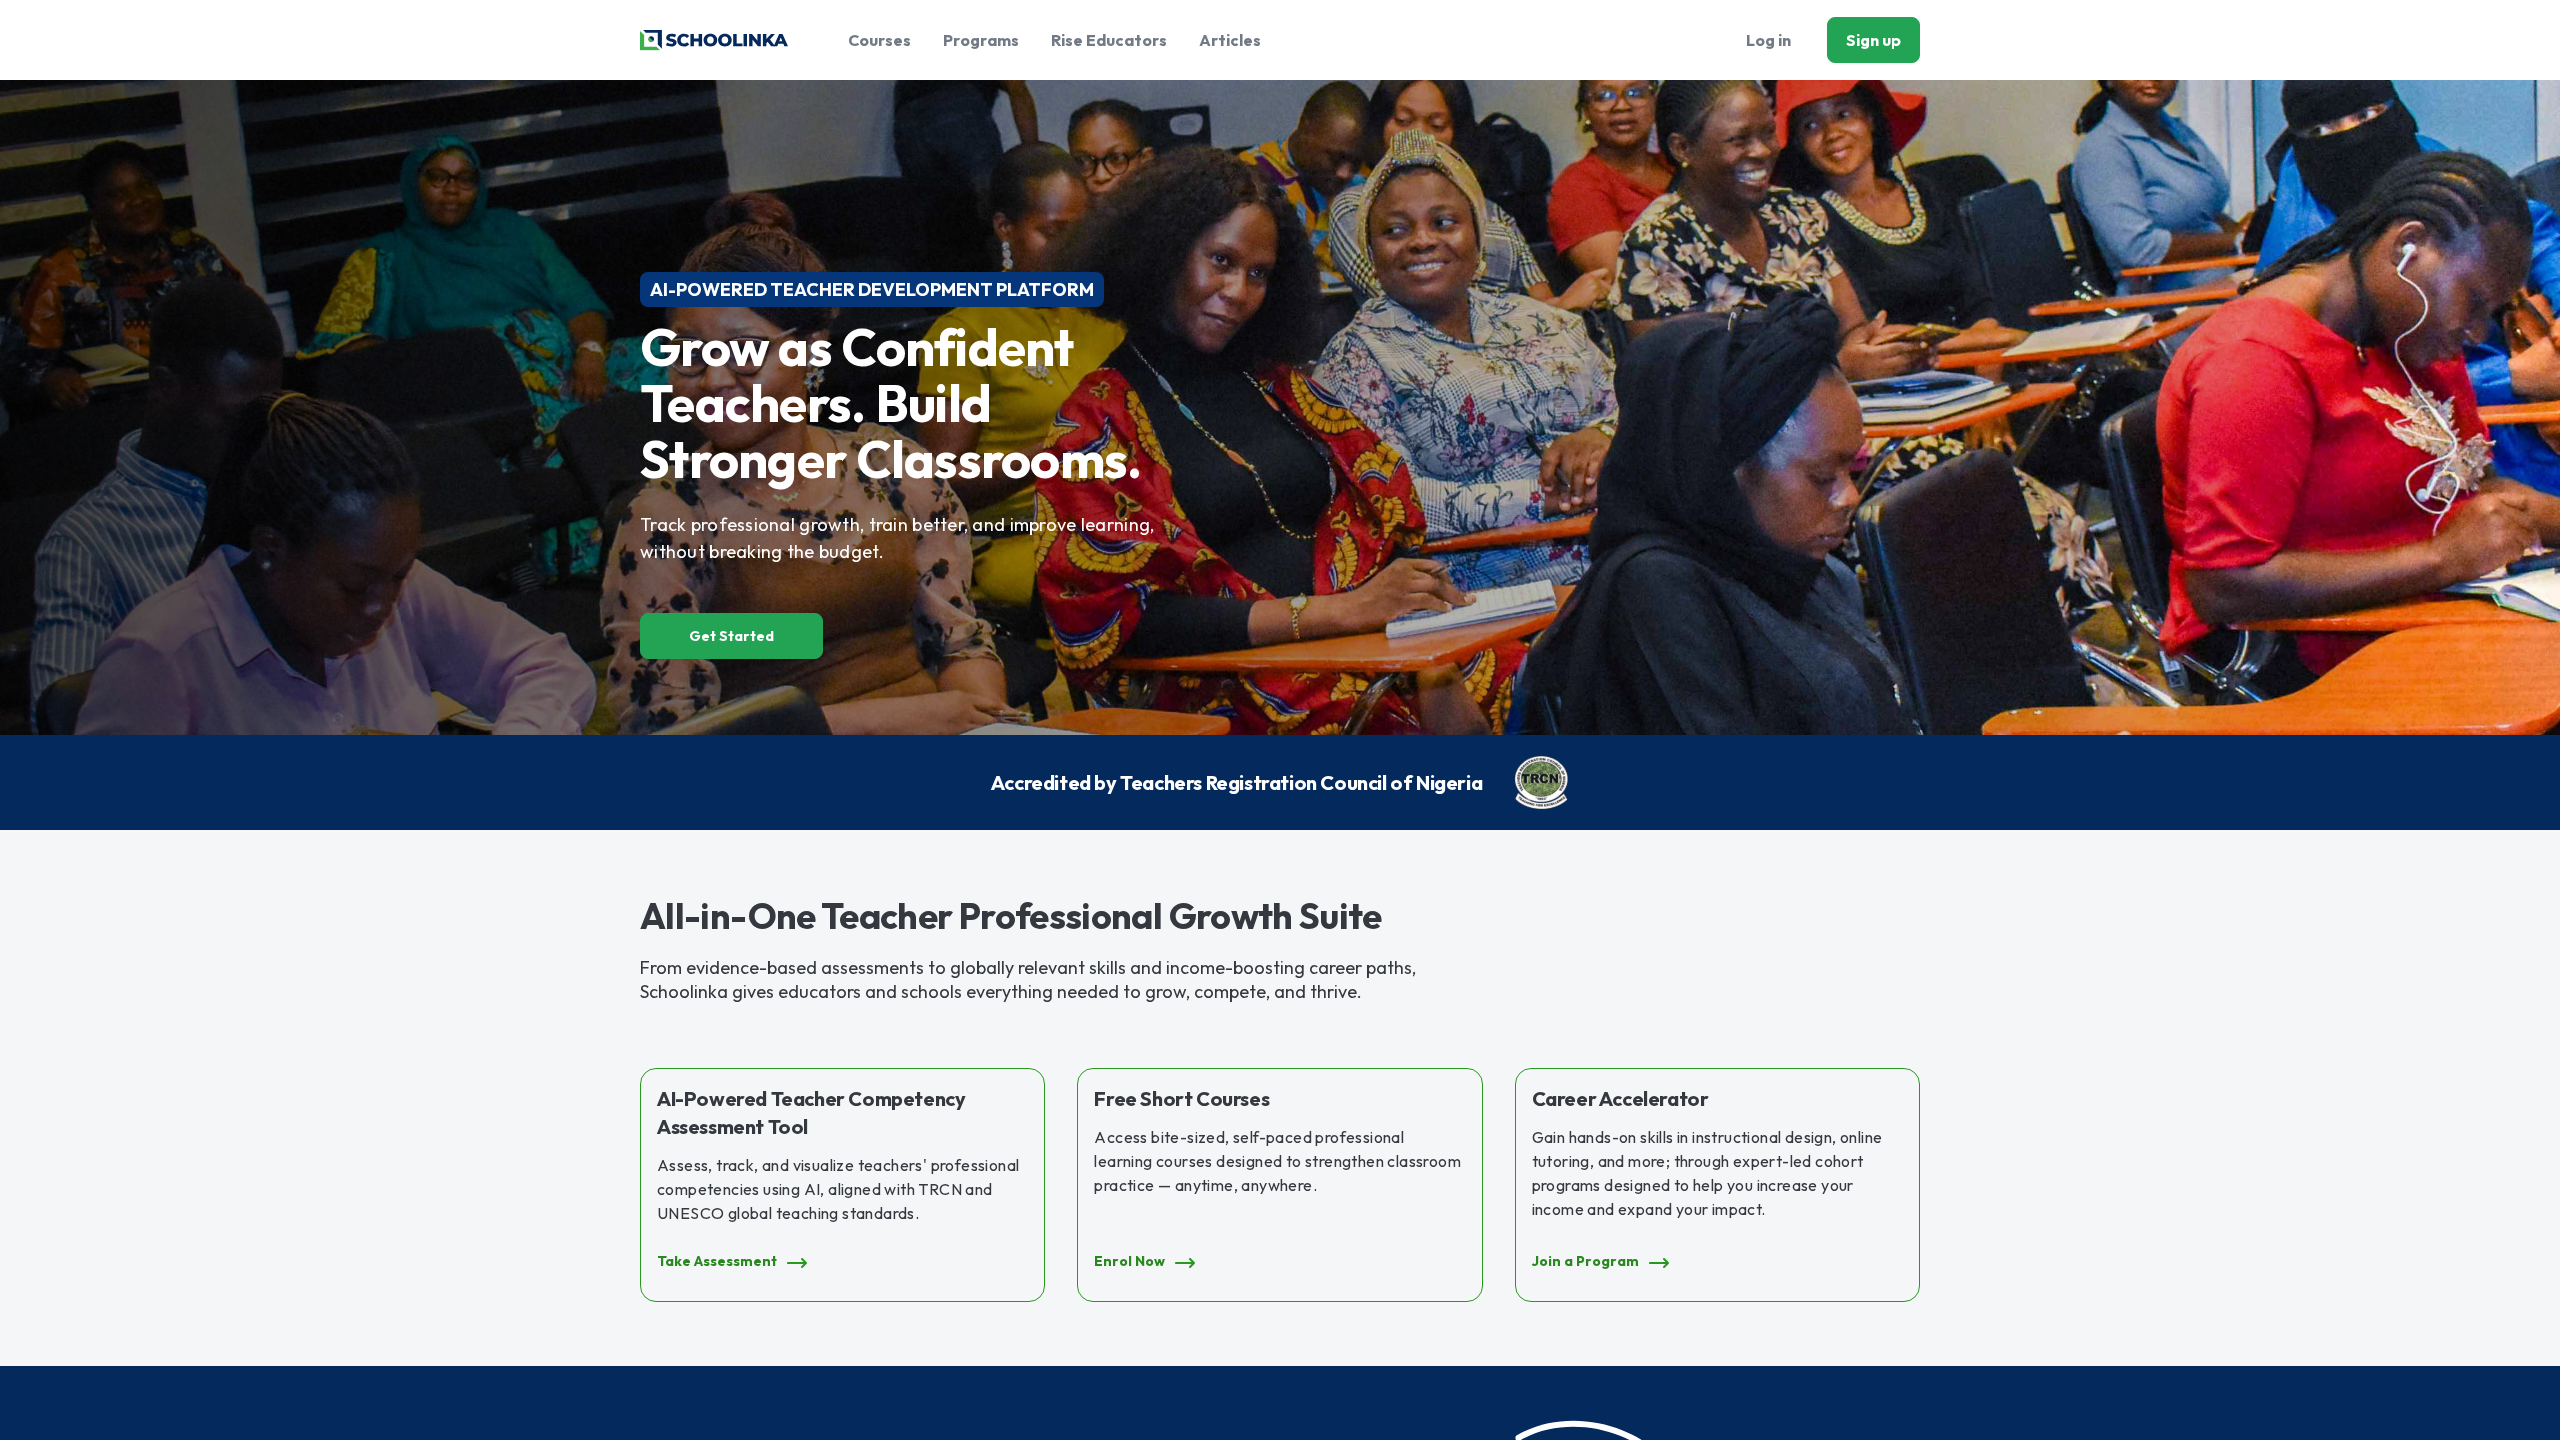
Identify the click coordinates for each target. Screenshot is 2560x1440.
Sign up (1873, 40)
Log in (1768, 40)
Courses (879, 40)
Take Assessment (717, 1261)
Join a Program (1585, 1261)
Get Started (731, 636)
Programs (981, 40)
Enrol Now (1129, 1261)
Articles (1230, 40)
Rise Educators (1109, 40)
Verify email (1979, 295)
